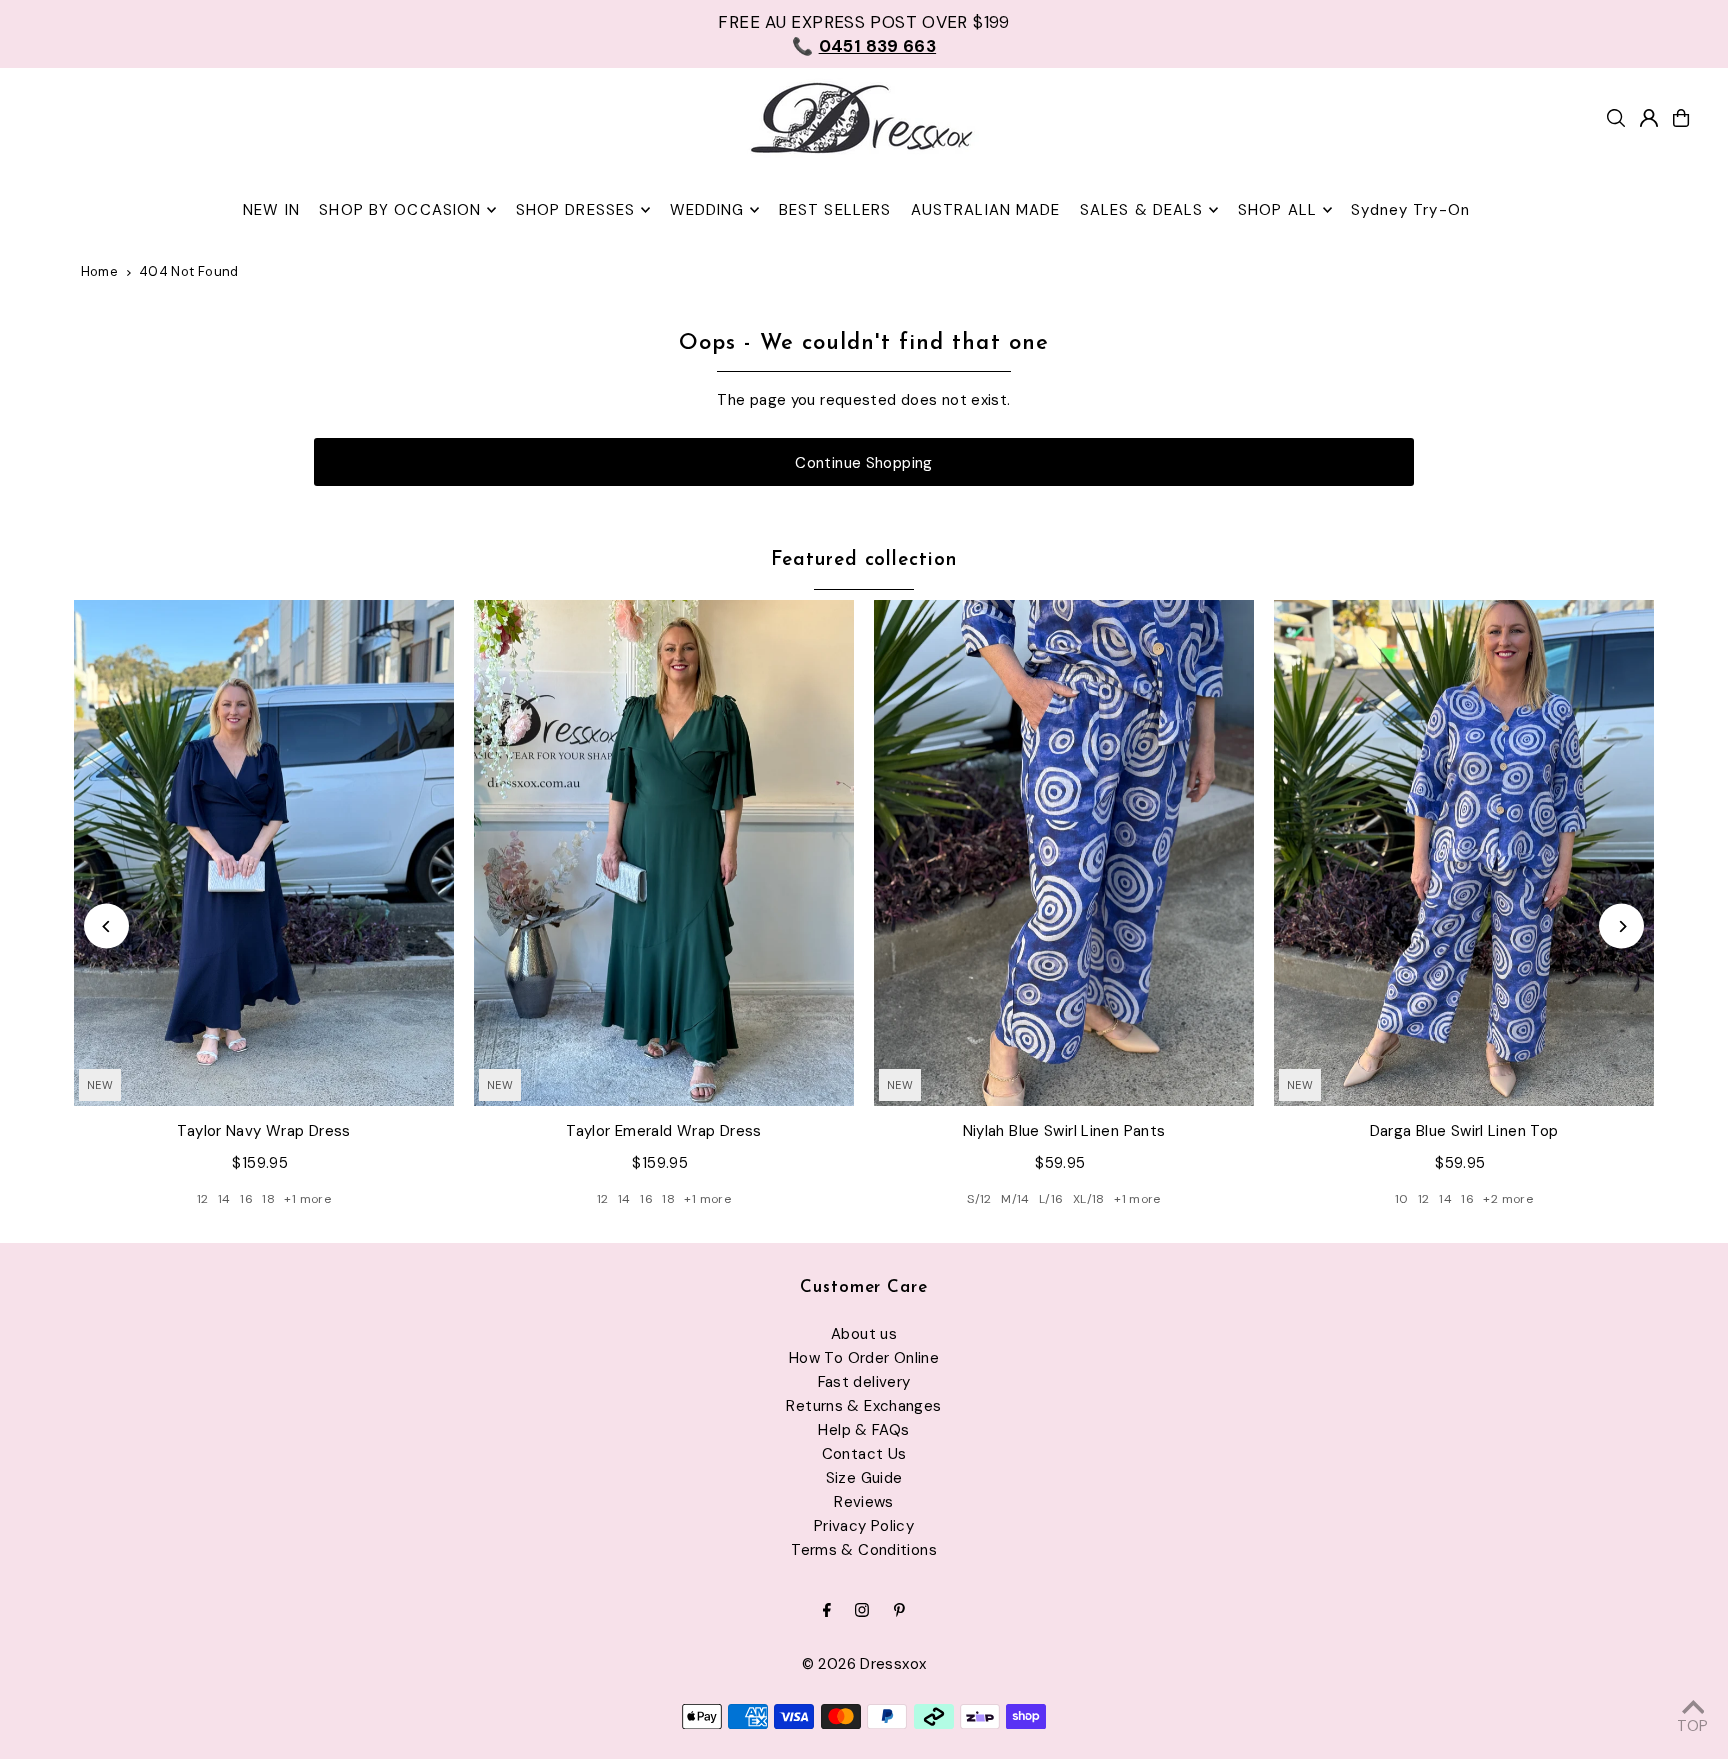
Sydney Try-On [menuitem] (1410, 210)
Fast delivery (864, 1382)
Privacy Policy (864, 1526)
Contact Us (864, 1454)
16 (246, 1199)
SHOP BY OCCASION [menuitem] (400, 210)
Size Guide (864, 1478)
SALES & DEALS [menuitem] (1142, 210)
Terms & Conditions (864, 1550)
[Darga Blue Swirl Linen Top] (1464, 853)
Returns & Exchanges (863, 1406)
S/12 (979, 1199)
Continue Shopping (863, 463)
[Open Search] (1616, 118)
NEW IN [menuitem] (271, 210)
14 (224, 1199)
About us (864, 1334)
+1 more (307, 1199)
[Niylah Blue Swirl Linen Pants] (1064, 853)
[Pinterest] (899, 1611)
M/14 (1015, 1199)
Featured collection (864, 560)
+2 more (1508, 1199)
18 (268, 1199)
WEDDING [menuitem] (707, 210)
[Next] (1621, 926)
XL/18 (1089, 1199)
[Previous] (106, 926)
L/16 (1051, 1199)
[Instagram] (862, 1611)
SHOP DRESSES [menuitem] (576, 210)
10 (1402, 1199)
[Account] (1649, 118)
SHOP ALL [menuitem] (1277, 210)
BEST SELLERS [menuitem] (835, 210)
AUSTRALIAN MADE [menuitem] (986, 210)
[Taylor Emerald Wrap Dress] (664, 853)
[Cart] (1681, 118)
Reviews (864, 1502)
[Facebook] (827, 1611)
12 (203, 1199)
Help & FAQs (863, 1430)
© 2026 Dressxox (864, 1664)
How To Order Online (864, 1358)
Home (100, 271)
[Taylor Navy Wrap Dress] (264, 853)
